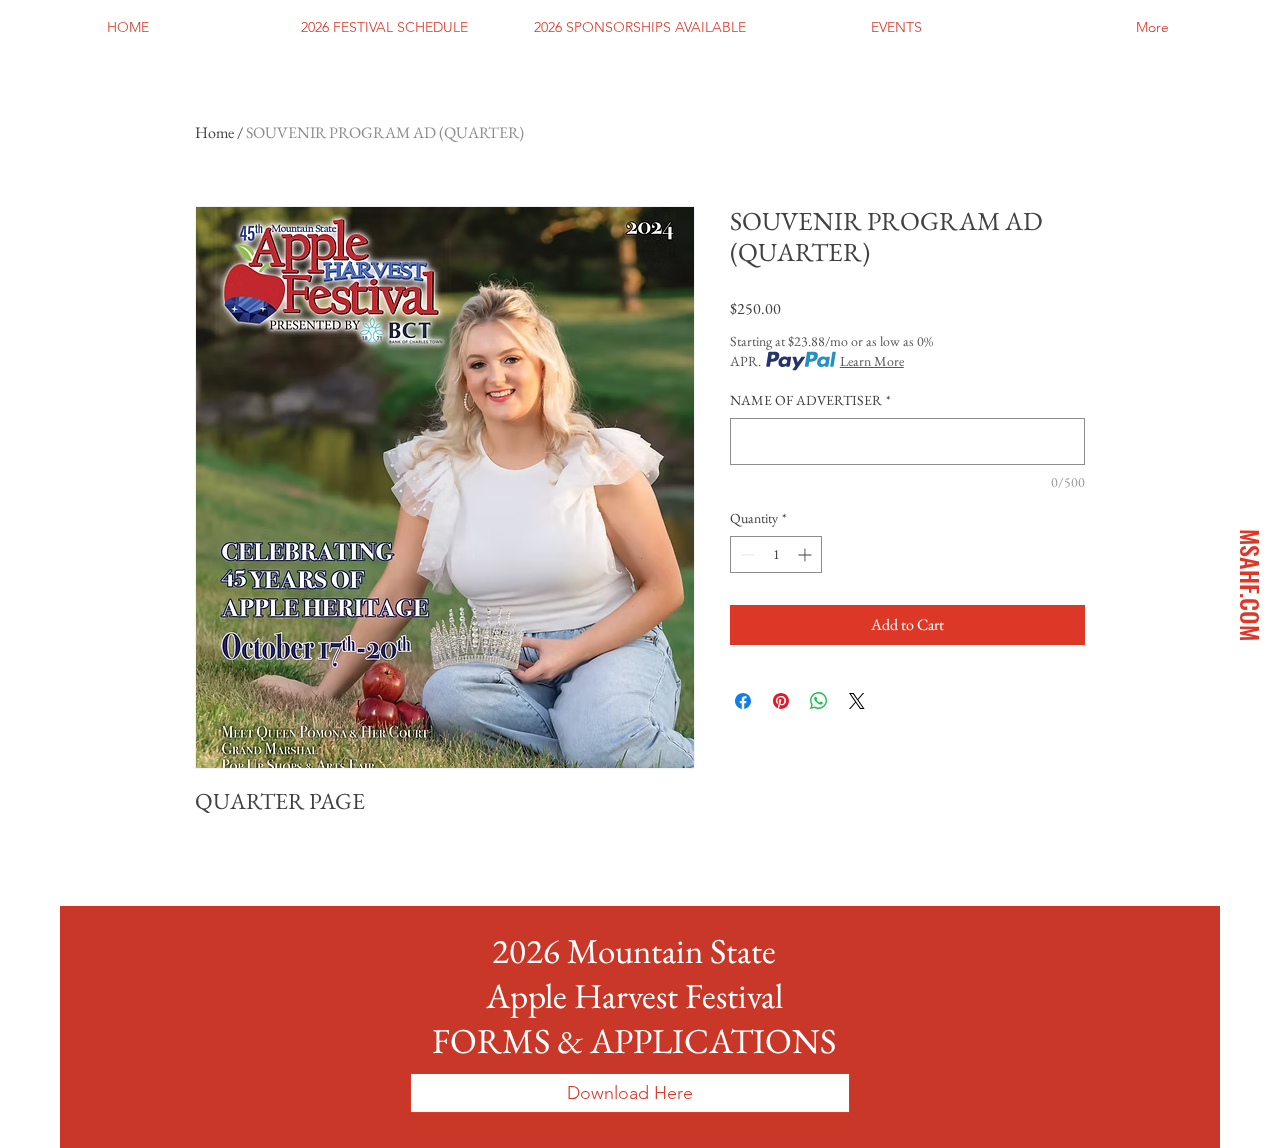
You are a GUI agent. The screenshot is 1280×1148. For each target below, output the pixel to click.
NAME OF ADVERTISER (810, 400)
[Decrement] (745, 554)
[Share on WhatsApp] (819, 701)
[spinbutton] (776, 554)
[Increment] (806, 554)
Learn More (872, 361)
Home (214, 132)
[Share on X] (857, 701)
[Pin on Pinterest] (781, 701)
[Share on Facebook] (743, 701)
